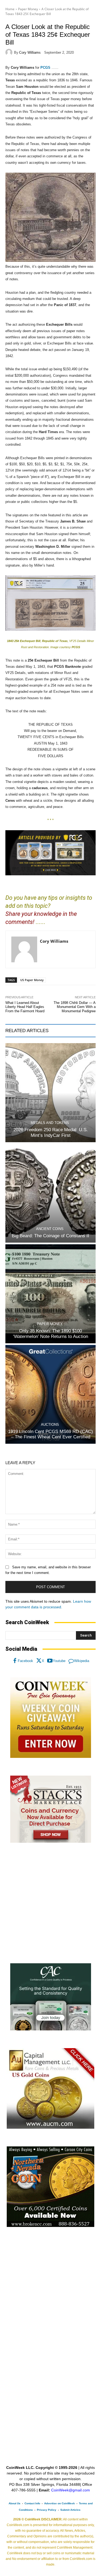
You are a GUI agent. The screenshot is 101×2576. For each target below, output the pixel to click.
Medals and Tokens (50, 1123)
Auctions (50, 1425)
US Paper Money (32, 980)
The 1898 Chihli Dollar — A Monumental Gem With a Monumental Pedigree (75, 1007)
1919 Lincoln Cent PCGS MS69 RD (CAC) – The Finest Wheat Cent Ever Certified (50, 1434)
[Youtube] (50, 1661)
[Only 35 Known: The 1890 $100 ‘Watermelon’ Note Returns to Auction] (50, 1294)
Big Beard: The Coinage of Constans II (50, 1236)
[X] (39, 1661)
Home (10, 9)
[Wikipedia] (71, 1661)
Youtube (59, 1661)
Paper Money (28, 9)
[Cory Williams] (10, 52)
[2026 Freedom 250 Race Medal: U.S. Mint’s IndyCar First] (50, 1093)
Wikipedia (82, 1661)
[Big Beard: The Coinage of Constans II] (50, 1193)
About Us (15, 2503)
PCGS (45, 68)
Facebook (25, 1661)
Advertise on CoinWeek (60, 2503)
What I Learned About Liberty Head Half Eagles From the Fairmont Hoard (25, 1007)
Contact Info (32, 2503)
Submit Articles (70, 2510)
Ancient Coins (50, 1229)
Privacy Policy (47, 2510)
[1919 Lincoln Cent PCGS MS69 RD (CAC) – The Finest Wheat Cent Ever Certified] (50, 1394)
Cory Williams (30, 52)
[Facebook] (15, 1661)
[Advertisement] (50, 1903)
